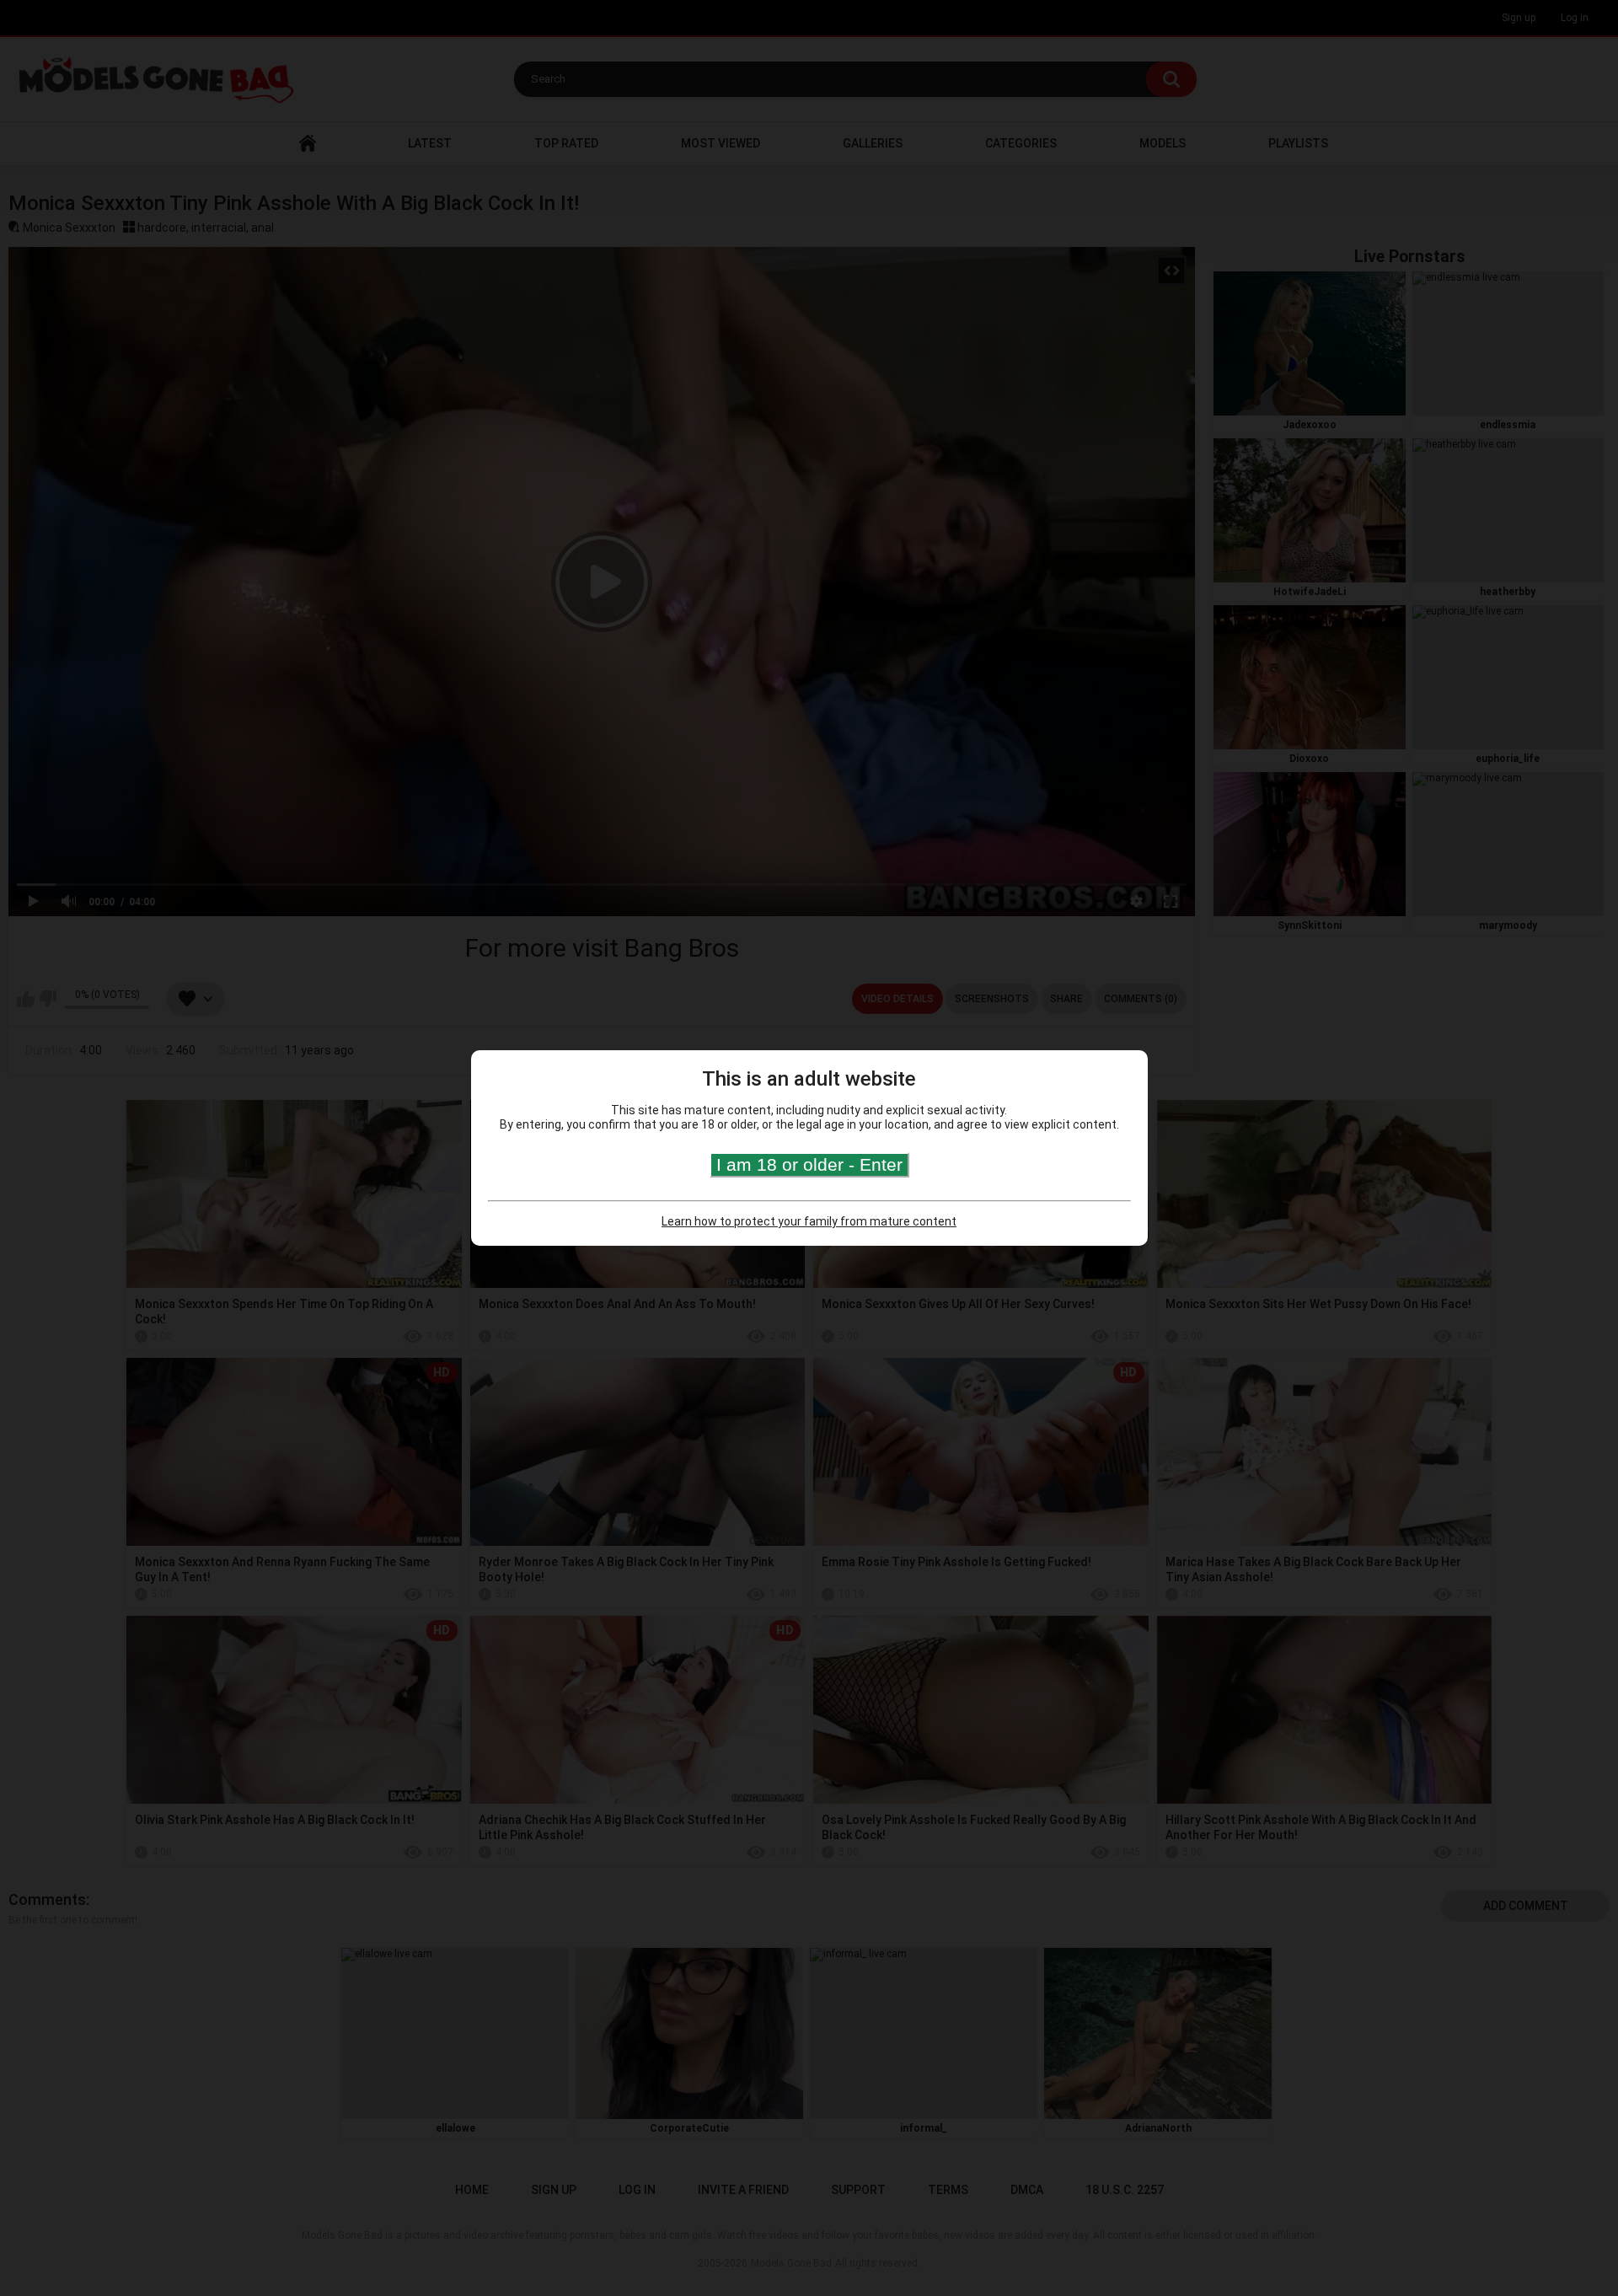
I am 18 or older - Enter (809, 1164)
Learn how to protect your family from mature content (809, 1221)
